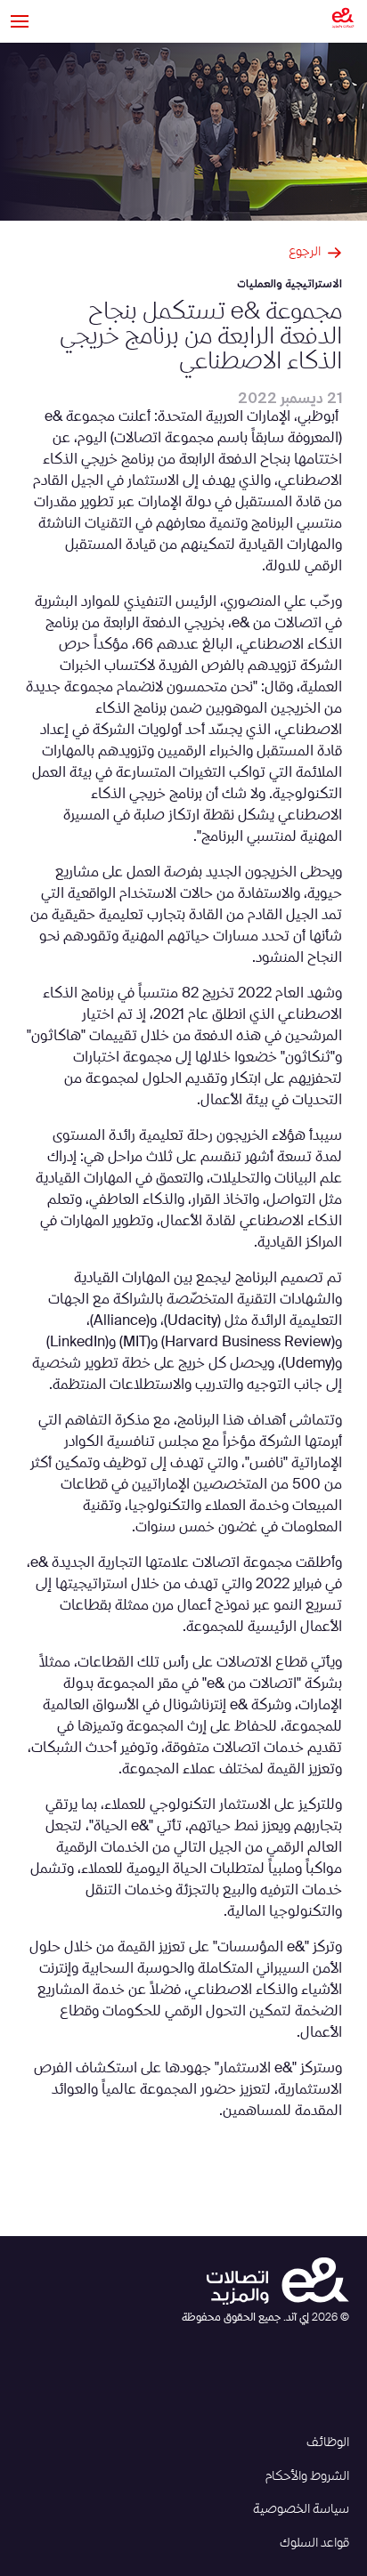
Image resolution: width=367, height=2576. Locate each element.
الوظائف (328, 2443)
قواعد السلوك (314, 2543)
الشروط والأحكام (307, 2476)
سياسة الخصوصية (301, 2509)
